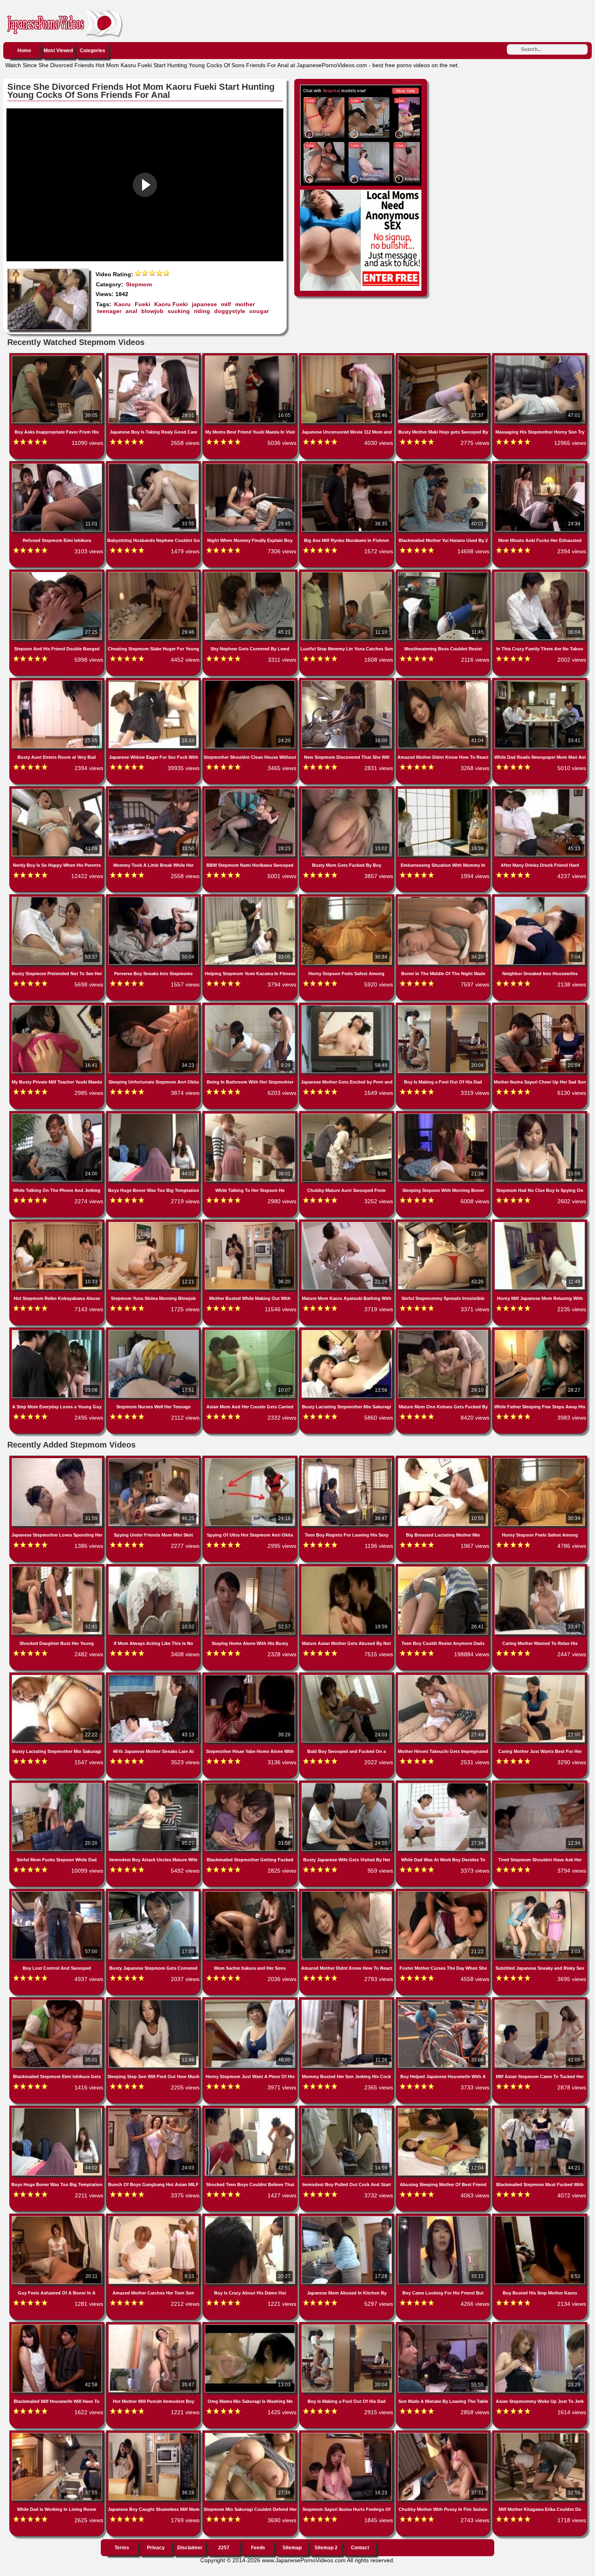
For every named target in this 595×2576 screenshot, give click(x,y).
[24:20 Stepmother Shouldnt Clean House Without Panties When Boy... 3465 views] (251, 682)
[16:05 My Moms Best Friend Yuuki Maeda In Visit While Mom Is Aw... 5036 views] (251, 357)
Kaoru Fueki (171, 304)
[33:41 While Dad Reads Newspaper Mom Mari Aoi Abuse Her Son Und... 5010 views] (540, 682)
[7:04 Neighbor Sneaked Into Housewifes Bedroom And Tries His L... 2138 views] (540, 898)
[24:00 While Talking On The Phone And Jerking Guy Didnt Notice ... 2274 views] (58, 1115)
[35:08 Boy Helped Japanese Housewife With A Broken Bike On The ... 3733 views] (444, 2001)
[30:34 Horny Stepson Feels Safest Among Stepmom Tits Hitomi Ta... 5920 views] (347, 898)
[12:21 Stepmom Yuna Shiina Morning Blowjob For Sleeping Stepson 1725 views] (154, 1223)
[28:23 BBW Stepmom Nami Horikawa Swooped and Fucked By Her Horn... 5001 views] (251, 790)
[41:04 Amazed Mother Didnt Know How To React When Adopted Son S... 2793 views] (347, 1893)
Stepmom (139, 284)
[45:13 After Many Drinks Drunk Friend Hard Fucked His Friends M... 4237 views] (540, 790)
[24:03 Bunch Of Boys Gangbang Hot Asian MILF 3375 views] (154, 2110)
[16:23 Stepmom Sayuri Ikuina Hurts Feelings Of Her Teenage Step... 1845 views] (347, 2434)
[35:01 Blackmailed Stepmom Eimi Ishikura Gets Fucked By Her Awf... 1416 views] (58, 2001)
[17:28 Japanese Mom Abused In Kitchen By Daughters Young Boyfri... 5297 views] (347, 2218)
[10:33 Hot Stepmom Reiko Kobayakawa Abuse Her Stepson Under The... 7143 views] (58, 1223)
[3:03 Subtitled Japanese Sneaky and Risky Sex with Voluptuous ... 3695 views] (540, 1893)
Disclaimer (190, 2548)
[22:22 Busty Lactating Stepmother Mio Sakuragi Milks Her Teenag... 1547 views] (58, 1676)
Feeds (258, 2548)
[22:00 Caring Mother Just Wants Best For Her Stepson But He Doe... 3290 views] (540, 1676)
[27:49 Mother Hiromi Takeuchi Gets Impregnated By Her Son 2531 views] (444, 1676)
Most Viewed (58, 51)
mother (245, 304)
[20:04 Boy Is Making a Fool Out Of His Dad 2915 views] (347, 2326)
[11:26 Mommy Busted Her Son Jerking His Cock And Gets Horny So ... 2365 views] (347, 2001)
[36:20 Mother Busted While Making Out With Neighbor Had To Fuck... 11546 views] (251, 1223)
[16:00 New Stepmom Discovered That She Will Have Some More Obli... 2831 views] (347, 682)
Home (24, 51)
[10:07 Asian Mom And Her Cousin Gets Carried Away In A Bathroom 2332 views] (251, 1331)
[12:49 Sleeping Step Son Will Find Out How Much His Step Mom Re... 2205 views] (154, 2001)
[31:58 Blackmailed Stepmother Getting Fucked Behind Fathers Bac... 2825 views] (251, 1784)
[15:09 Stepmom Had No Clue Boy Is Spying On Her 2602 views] (540, 1115)
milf (226, 304)
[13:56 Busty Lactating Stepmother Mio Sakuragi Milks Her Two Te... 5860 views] (347, 1331)
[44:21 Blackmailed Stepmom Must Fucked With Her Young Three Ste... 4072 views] (540, 2110)
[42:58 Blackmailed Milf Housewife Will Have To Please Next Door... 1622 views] (58, 2326)
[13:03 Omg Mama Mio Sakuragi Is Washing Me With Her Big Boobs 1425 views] (251, 2326)
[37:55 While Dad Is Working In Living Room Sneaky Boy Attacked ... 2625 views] (58, 2434)
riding (202, 311)
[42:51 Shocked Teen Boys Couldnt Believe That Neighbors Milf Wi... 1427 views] (251, 2110)
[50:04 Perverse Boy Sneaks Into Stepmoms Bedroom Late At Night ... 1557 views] (154, 898)
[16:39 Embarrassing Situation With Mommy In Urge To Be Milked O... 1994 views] (444, 790)
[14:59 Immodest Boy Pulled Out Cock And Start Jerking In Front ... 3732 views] (347, 2110)
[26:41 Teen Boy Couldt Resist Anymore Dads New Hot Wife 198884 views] (444, 1568)
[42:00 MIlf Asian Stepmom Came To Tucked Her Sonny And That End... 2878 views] (540, 2001)
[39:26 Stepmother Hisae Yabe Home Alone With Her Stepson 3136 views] (251, 1676)
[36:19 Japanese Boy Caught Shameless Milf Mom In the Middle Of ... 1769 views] (154, 2434)
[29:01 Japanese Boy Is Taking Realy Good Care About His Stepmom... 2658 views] (154, 357)
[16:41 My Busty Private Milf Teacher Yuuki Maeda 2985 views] (58, 1007)
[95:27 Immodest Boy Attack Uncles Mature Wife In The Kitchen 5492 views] (154, 1784)
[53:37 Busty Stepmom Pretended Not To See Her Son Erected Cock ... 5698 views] (58, 898)
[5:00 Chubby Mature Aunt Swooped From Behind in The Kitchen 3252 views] (347, 1115)
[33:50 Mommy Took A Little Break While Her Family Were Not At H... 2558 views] (154, 790)
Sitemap (292, 2548)
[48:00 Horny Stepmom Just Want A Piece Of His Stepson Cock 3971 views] (251, 2001)
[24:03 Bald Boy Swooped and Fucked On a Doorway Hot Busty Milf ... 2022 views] (347, 1676)
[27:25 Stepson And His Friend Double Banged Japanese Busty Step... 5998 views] (58, 574)
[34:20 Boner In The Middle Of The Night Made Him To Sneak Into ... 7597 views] (444, 898)
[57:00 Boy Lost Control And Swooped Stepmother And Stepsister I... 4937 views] (58, 1893)
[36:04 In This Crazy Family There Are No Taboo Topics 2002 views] (540, 574)
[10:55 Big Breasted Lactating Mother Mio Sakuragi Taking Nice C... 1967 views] (444, 1460)
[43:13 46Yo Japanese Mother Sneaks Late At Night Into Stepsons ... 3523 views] (154, 1676)
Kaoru (122, 304)
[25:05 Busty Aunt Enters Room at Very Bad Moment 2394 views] (58, 682)
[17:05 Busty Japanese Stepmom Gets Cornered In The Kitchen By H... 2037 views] (154, 1893)
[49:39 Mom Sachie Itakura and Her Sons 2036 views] (251, 1893)
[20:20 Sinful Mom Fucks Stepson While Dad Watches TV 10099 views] (58, 1784)
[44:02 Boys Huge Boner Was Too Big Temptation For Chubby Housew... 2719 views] (154, 1115)
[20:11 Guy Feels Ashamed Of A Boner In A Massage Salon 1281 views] (58, 2218)
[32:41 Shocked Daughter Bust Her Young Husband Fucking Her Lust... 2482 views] (58, 1568)
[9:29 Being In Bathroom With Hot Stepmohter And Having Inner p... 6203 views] (251, 1007)
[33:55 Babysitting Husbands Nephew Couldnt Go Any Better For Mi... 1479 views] (154, 465)
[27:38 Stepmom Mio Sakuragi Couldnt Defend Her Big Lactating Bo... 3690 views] (251, 2434)
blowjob (152, 311)
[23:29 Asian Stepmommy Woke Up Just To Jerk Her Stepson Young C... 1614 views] (540, 2326)
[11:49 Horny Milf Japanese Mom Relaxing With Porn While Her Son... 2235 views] (540, 1223)
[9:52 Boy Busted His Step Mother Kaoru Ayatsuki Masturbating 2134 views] (540, 2218)
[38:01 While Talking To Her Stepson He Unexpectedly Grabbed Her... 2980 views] (251, 1115)
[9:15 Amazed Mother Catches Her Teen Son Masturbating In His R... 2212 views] (154, 2218)
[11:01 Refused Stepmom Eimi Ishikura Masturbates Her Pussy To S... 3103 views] (58, 465)
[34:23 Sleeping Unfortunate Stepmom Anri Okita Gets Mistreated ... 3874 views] (154, 1007)
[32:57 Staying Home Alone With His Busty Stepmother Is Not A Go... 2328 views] (251, 1568)
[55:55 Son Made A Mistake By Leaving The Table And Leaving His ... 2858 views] (444, 2326)
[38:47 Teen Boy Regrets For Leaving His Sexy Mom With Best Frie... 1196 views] (347, 1460)
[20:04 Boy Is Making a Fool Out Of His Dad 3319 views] (444, 1007)
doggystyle (230, 311)
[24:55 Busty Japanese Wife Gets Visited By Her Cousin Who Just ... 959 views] (347, 1784)
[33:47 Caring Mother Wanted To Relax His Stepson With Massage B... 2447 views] (540, 1568)
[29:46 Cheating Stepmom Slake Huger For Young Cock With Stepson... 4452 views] (154, 574)
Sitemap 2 (326, 2548)
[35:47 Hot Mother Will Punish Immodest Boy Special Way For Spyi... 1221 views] (154, 2326)
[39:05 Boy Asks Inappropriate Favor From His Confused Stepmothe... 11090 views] (58, 357)
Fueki (142, 304)
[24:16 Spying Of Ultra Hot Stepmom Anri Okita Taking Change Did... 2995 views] (251, 1460)
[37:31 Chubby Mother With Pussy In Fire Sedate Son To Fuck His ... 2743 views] (444, 2434)
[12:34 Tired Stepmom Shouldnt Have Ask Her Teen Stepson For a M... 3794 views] (540, 1784)
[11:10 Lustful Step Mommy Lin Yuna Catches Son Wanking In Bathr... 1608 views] (347, 574)
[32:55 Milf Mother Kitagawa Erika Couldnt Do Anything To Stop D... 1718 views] (540, 2434)
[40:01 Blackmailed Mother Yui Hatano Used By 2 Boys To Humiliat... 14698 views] (444, 465)
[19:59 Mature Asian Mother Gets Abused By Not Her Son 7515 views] (347, 1568)
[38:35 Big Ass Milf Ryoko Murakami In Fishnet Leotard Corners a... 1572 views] (347, 465)
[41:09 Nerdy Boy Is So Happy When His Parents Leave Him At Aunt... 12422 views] (58, 790)
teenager (109, 311)
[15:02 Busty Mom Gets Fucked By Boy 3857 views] (347, 790)
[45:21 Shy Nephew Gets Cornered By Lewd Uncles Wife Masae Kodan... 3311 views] (251, 574)
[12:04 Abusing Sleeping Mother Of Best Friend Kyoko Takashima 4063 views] (444, 2110)
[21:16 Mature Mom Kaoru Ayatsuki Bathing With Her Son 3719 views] (347, 1223)
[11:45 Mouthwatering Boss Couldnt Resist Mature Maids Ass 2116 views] (444, 574)
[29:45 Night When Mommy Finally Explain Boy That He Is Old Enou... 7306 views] (251, 465)
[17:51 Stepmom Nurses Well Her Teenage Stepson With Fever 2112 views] (154, 1331)
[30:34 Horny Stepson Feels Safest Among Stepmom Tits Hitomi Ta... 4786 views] (540, 1460)
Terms (122, 2548)
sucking (179, 311)
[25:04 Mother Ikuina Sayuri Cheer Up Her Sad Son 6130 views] (540, 1007)
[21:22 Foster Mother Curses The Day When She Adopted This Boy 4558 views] (444, 1893)
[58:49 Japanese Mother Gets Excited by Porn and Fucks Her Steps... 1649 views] (347, 1007)
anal (131, 311)
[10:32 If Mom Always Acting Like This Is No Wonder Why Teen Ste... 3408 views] (154, 1568)
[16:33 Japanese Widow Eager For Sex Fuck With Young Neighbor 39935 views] (154, 682)
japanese (204, 304)
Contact (360, 2548)
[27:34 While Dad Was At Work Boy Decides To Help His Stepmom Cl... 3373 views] (444, 1784)
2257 (224, 2548)
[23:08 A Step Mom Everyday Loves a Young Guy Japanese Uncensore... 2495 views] (58, 1331)
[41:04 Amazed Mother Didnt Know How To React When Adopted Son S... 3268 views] (444, 682)
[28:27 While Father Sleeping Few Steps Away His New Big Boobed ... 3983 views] (540, 1331)
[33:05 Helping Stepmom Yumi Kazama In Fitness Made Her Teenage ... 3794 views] (251, 898)
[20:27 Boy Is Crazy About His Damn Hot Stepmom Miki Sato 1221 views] (251, 2218)
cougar (259, 311)
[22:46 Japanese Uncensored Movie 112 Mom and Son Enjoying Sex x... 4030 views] (347, 357)
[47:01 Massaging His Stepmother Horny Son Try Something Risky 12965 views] (540, 357)
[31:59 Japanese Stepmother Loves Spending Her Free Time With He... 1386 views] (58, 1460)
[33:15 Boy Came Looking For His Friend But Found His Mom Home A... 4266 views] (444, 2218)
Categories (92, 51)
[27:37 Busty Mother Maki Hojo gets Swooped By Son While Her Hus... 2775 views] (444, 357)
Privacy (156, 2548)
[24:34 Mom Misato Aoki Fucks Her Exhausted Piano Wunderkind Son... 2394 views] (540, 465)
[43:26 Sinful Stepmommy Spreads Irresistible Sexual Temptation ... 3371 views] (444, 1223)
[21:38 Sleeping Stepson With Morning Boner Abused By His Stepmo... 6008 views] (444, 1115)
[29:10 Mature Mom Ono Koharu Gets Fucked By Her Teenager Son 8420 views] (444, 1331)
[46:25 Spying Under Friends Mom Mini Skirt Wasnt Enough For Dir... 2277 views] (154, 1460)
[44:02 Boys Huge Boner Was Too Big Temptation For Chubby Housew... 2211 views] (58, 2110)
